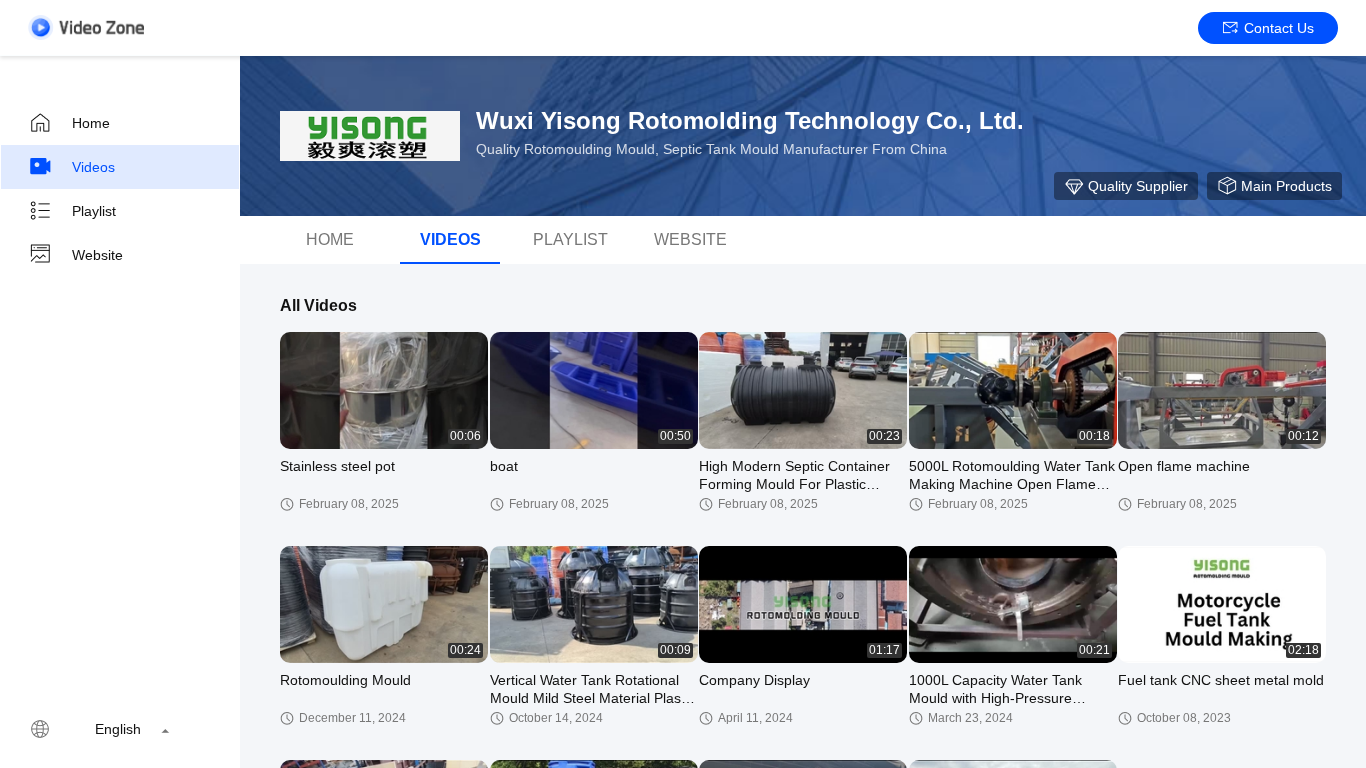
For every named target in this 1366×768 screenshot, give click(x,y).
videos (450, 239)
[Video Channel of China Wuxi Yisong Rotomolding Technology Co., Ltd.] (86, 27)
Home (91, 123)
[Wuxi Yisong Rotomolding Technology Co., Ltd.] (370, 136)
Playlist (94, 211)
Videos (93, 167)
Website (97, 255)
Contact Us (1279, 28)
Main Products (1286, 186)
